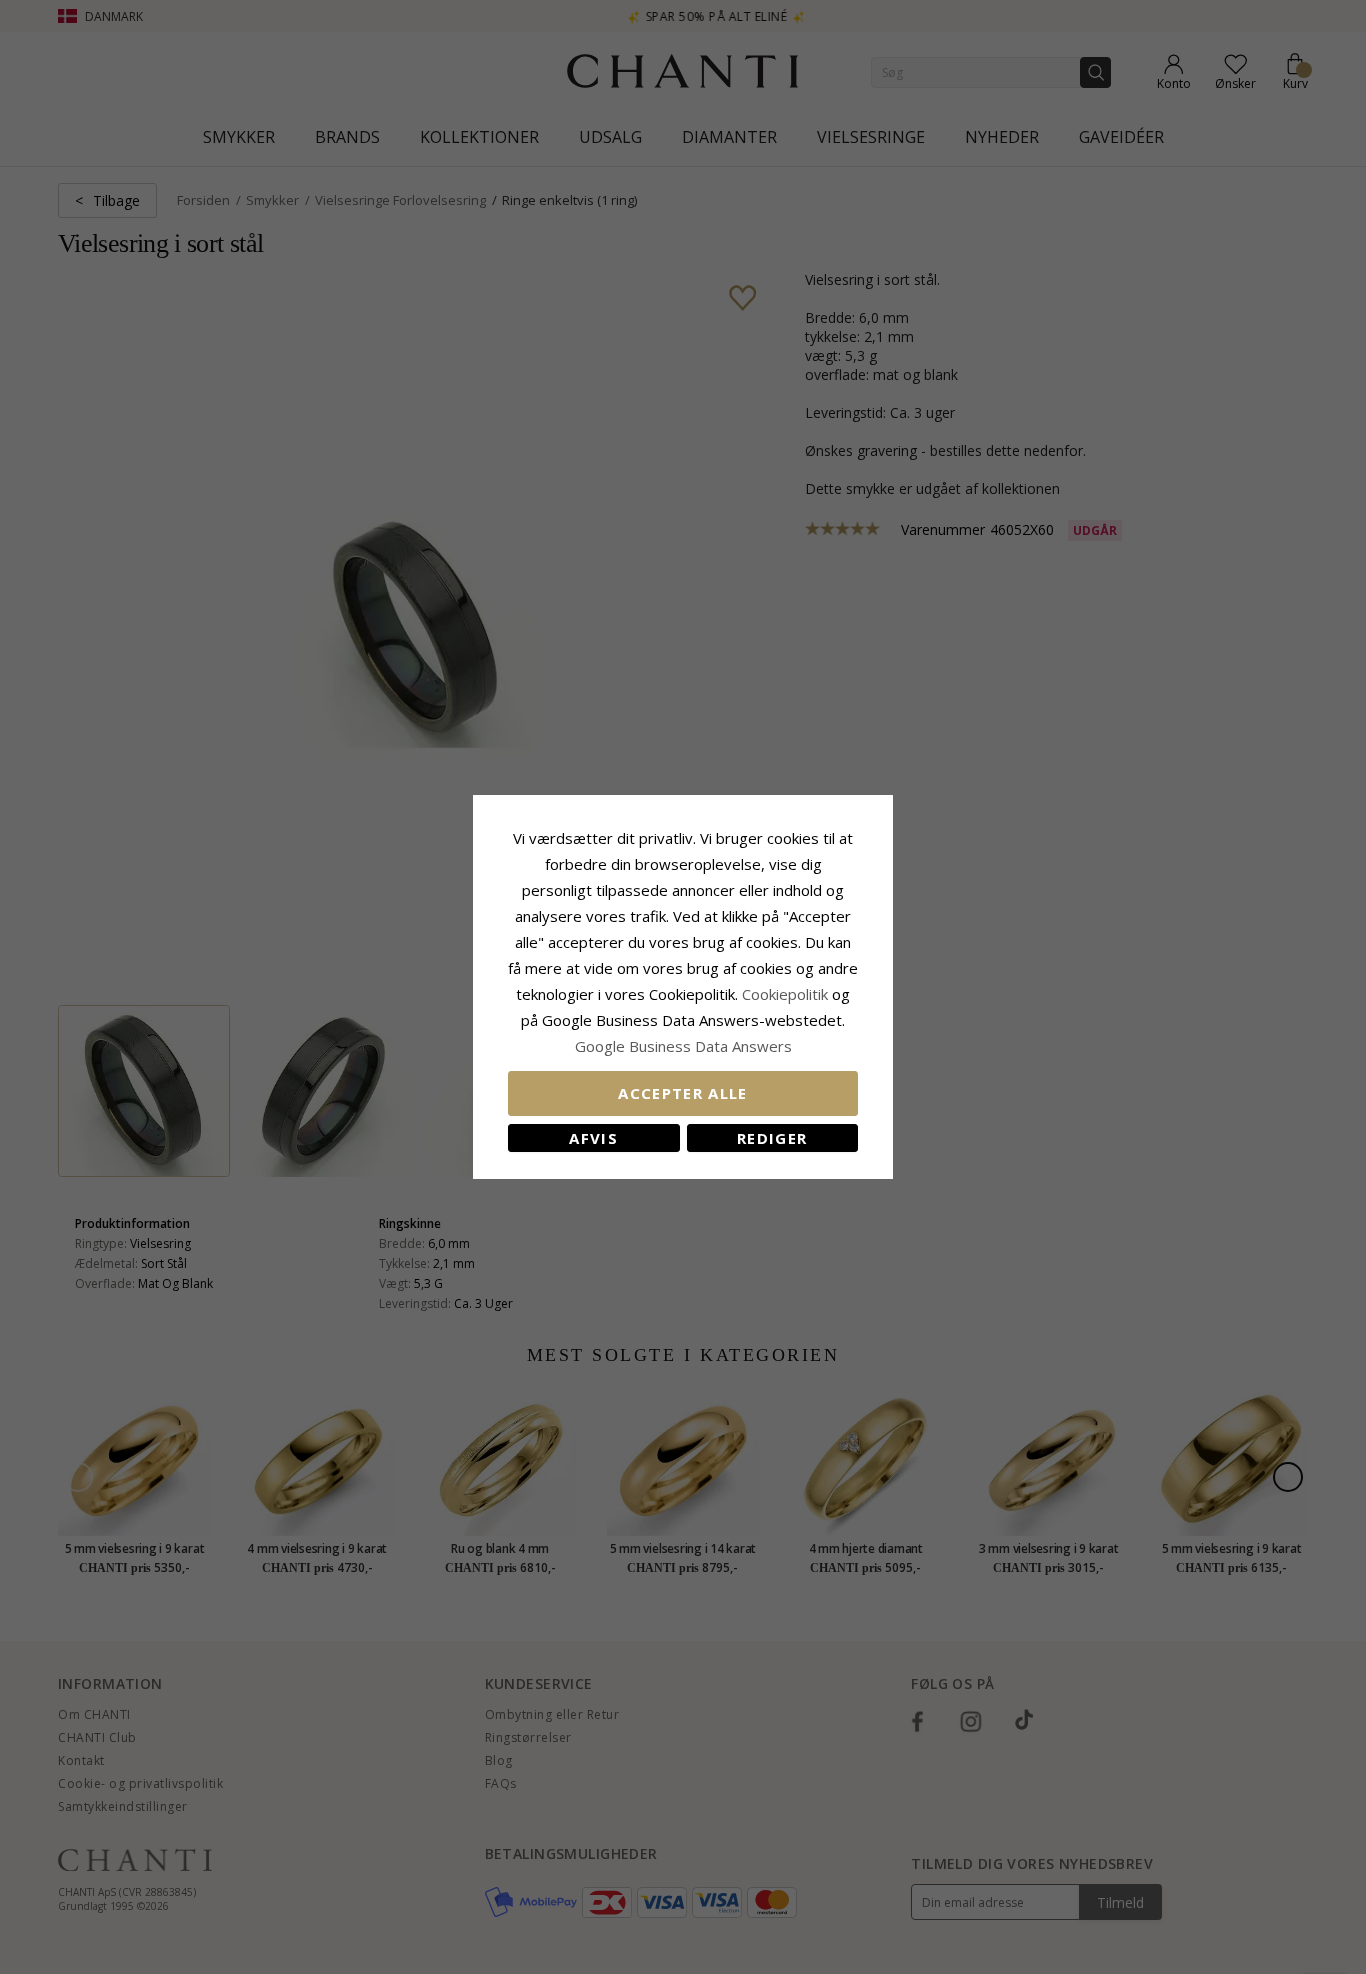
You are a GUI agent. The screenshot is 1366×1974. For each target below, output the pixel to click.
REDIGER (772, 1138)
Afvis (593, 1138)
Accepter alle (683, 1093)
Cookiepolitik (785, 994)
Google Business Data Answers (683, 1046)
